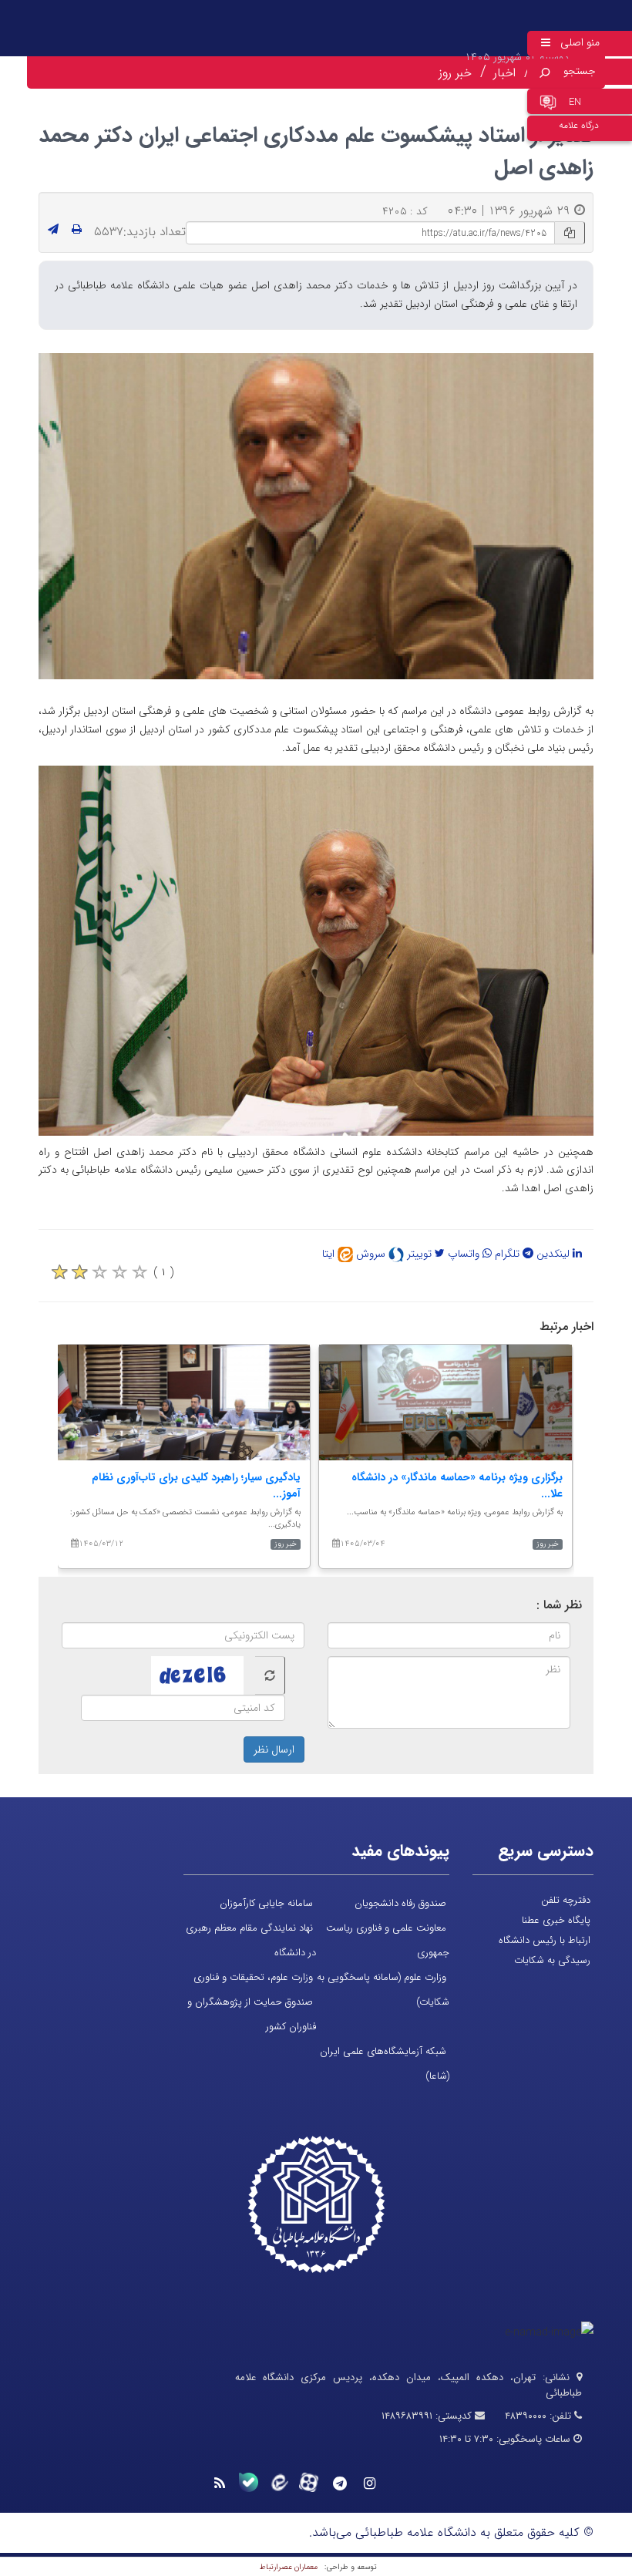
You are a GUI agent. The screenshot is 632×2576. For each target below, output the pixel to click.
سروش (372, 1254)
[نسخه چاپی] (77, 230)
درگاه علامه (579, 125)
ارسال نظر (274, 1749)
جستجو (580, 71)
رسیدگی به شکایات (552, 1960)
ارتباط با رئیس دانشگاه (545, 1940)
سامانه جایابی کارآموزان (266, 1903)
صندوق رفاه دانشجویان (400, 1903)
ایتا (330, 1254)
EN (575, 102)
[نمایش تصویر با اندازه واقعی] (316, 516)
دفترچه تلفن (566, 1900)
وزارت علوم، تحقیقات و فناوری (253, 1977)
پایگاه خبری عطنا (556, 1920)
